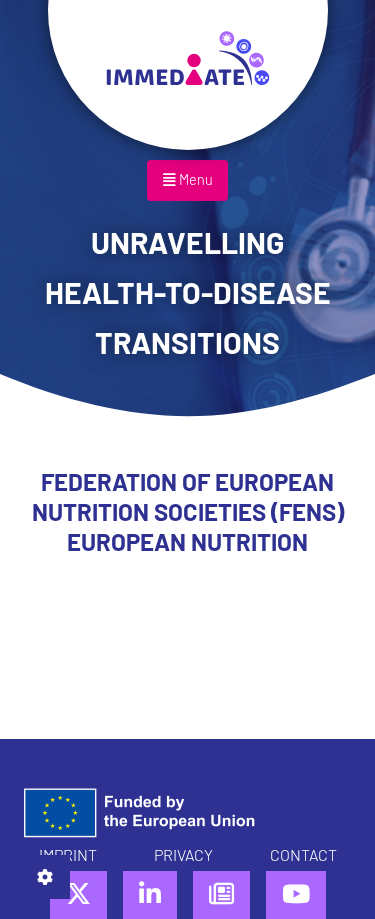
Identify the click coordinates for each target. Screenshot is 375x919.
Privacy (183, 854)
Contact (303, 854)
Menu (194, 179)
